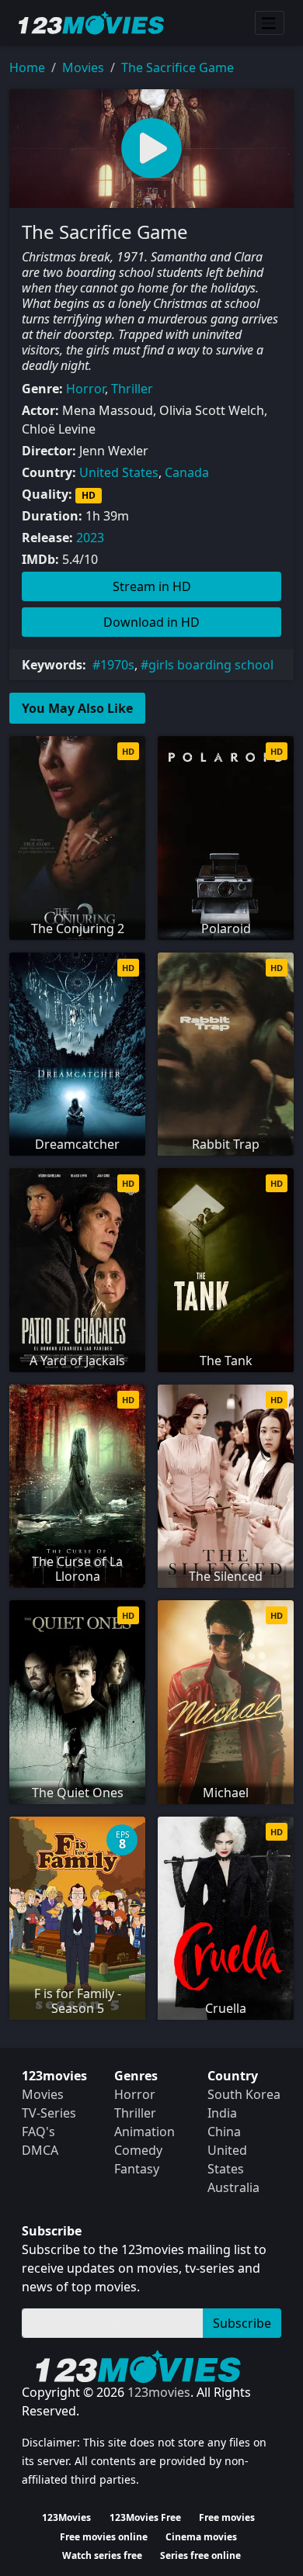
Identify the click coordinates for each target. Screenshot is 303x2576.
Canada (187, 472)
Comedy (138, 2150)
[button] (151, 149)
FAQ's (38, 2132)
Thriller (132, 389)
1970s (117, 665)
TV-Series (49, 2113)
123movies (159, 2392)
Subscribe (242, 2323)
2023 (90, 538)
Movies (83, 67)
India (222, 2113)
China (224, 2132)
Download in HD (151, 622)
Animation (145, 2132)
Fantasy (137, 2169)
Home (27, 67)
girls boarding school (211, 665)
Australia (233, 2187)
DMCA (40, 2150)
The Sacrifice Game (178, 67)
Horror (85, 389)
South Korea (244, 2094)
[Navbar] (270, 23)
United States (119, 472)
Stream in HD (152, 586)
